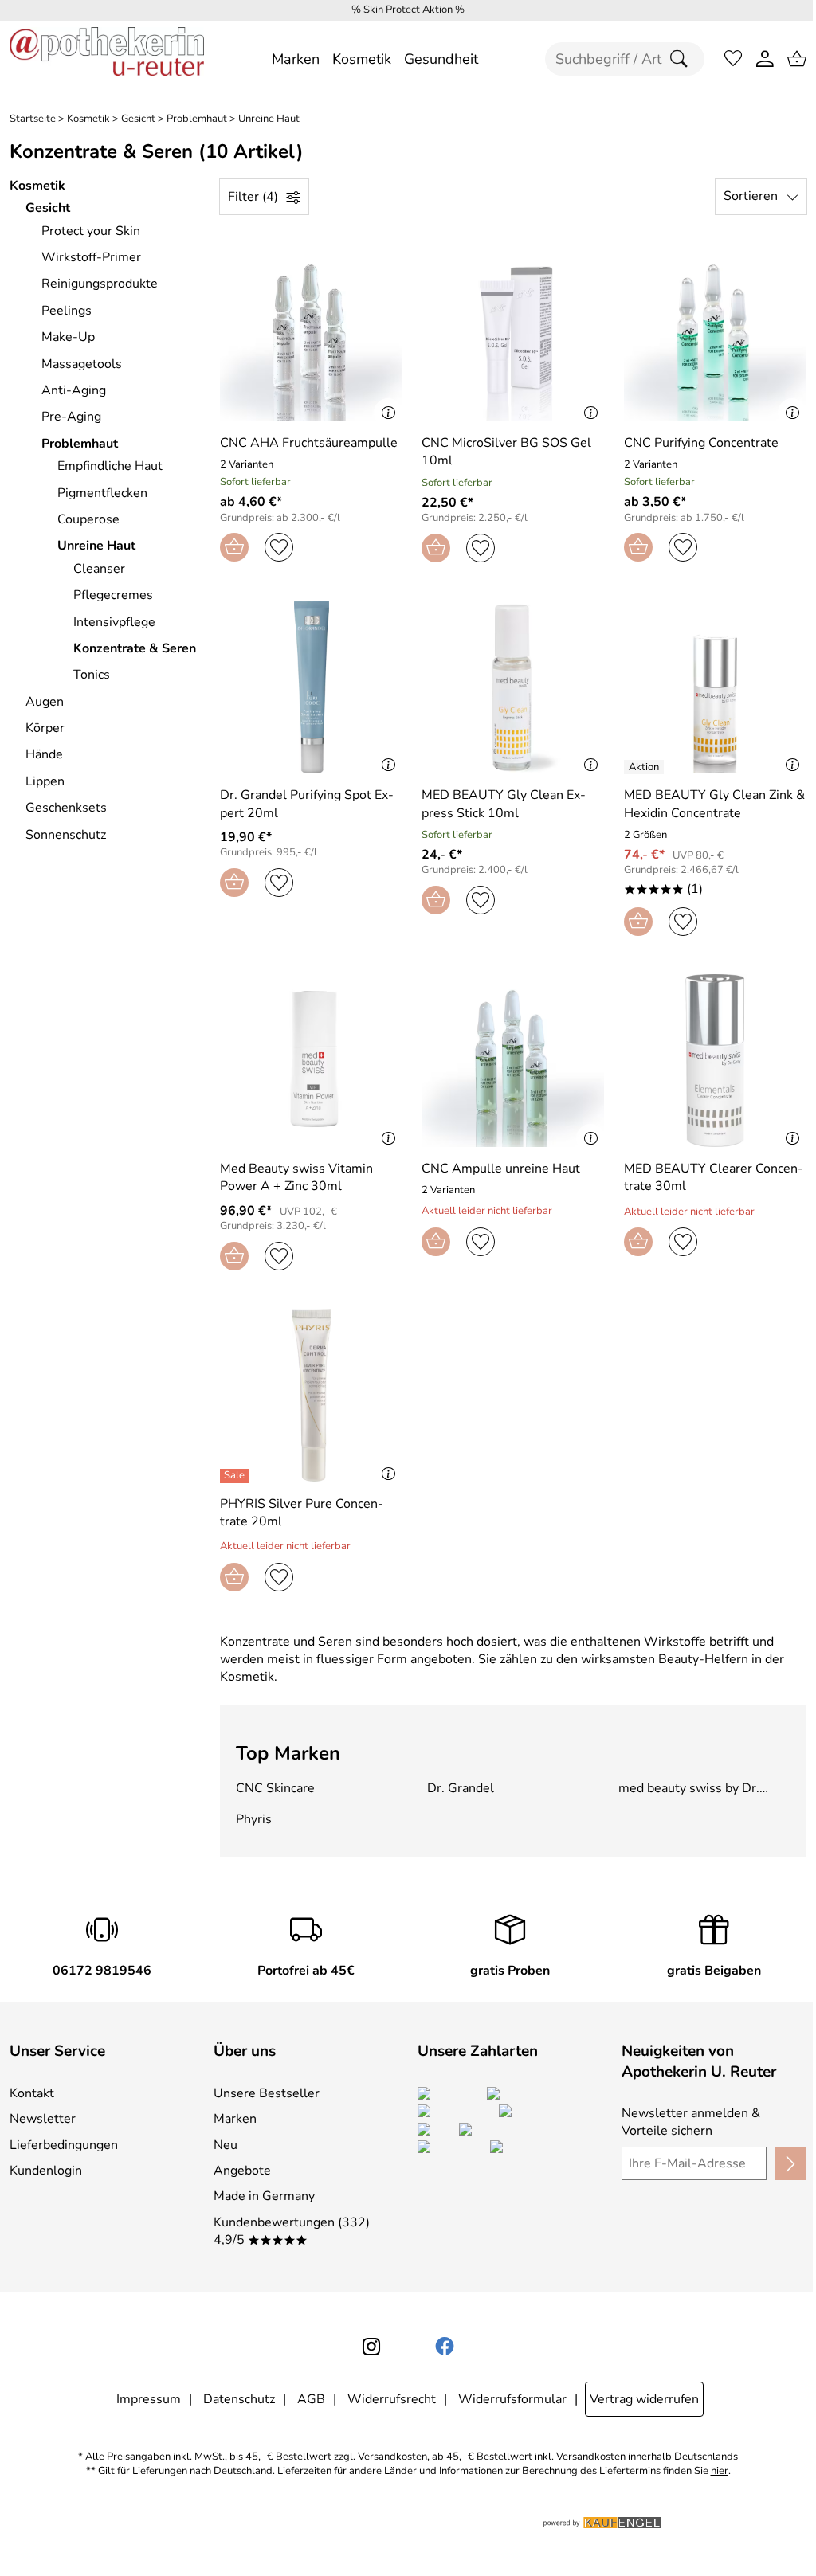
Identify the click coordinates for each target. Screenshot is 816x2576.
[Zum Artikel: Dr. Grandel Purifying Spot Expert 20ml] (311, 687)
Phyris (254, 1819)
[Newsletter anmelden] (790, 2163)
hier (720, 2471)
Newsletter (43, 2119)
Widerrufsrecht (392, 2399)
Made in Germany (264, 2196)
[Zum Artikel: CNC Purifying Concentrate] (715, 335)
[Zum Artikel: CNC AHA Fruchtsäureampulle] (311, 335)
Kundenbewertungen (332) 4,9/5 (292, 2231)
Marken (235, 2119)
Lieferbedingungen (64, 2145)
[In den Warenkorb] (234, 547)
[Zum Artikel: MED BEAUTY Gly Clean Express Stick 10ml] (513, 687)
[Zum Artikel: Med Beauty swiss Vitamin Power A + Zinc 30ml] (311, 1061)
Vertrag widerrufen (644, 2399)
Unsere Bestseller (267, 2093)
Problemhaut (197, 119)
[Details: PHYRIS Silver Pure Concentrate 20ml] (236, 1476)
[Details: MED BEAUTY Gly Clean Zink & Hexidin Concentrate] (646, 767)
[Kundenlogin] (765, 59)
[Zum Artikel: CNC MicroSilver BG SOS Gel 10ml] (513, 335)
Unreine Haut (269, 119)
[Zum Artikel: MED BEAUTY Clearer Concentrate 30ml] (715, 1061)
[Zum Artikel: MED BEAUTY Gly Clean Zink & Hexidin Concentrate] (715, 687)
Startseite (33, 119)
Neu (226, 2145)
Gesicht (138, 119)
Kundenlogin (46, 2171)
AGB (311, 2399)
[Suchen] (683, 59)
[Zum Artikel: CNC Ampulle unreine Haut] (513, 1061)
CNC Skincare (275, 1788)
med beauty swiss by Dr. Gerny (689, 1788)
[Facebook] (445, 2347)
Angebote (242, 2171)
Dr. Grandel (461, 1788)
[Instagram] (371, 2347)
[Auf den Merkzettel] (279, 547)
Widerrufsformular (512, 2399)
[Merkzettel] (733, 59)
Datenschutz (239, 2399)
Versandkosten (392, 2457)
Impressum (149, 2399)
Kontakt (32, 2093)
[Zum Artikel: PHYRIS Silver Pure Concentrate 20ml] (311, 1395)
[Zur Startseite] (107, 59)
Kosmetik (88, 119)
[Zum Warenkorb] (797, 59)
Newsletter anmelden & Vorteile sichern (691, 2122)
